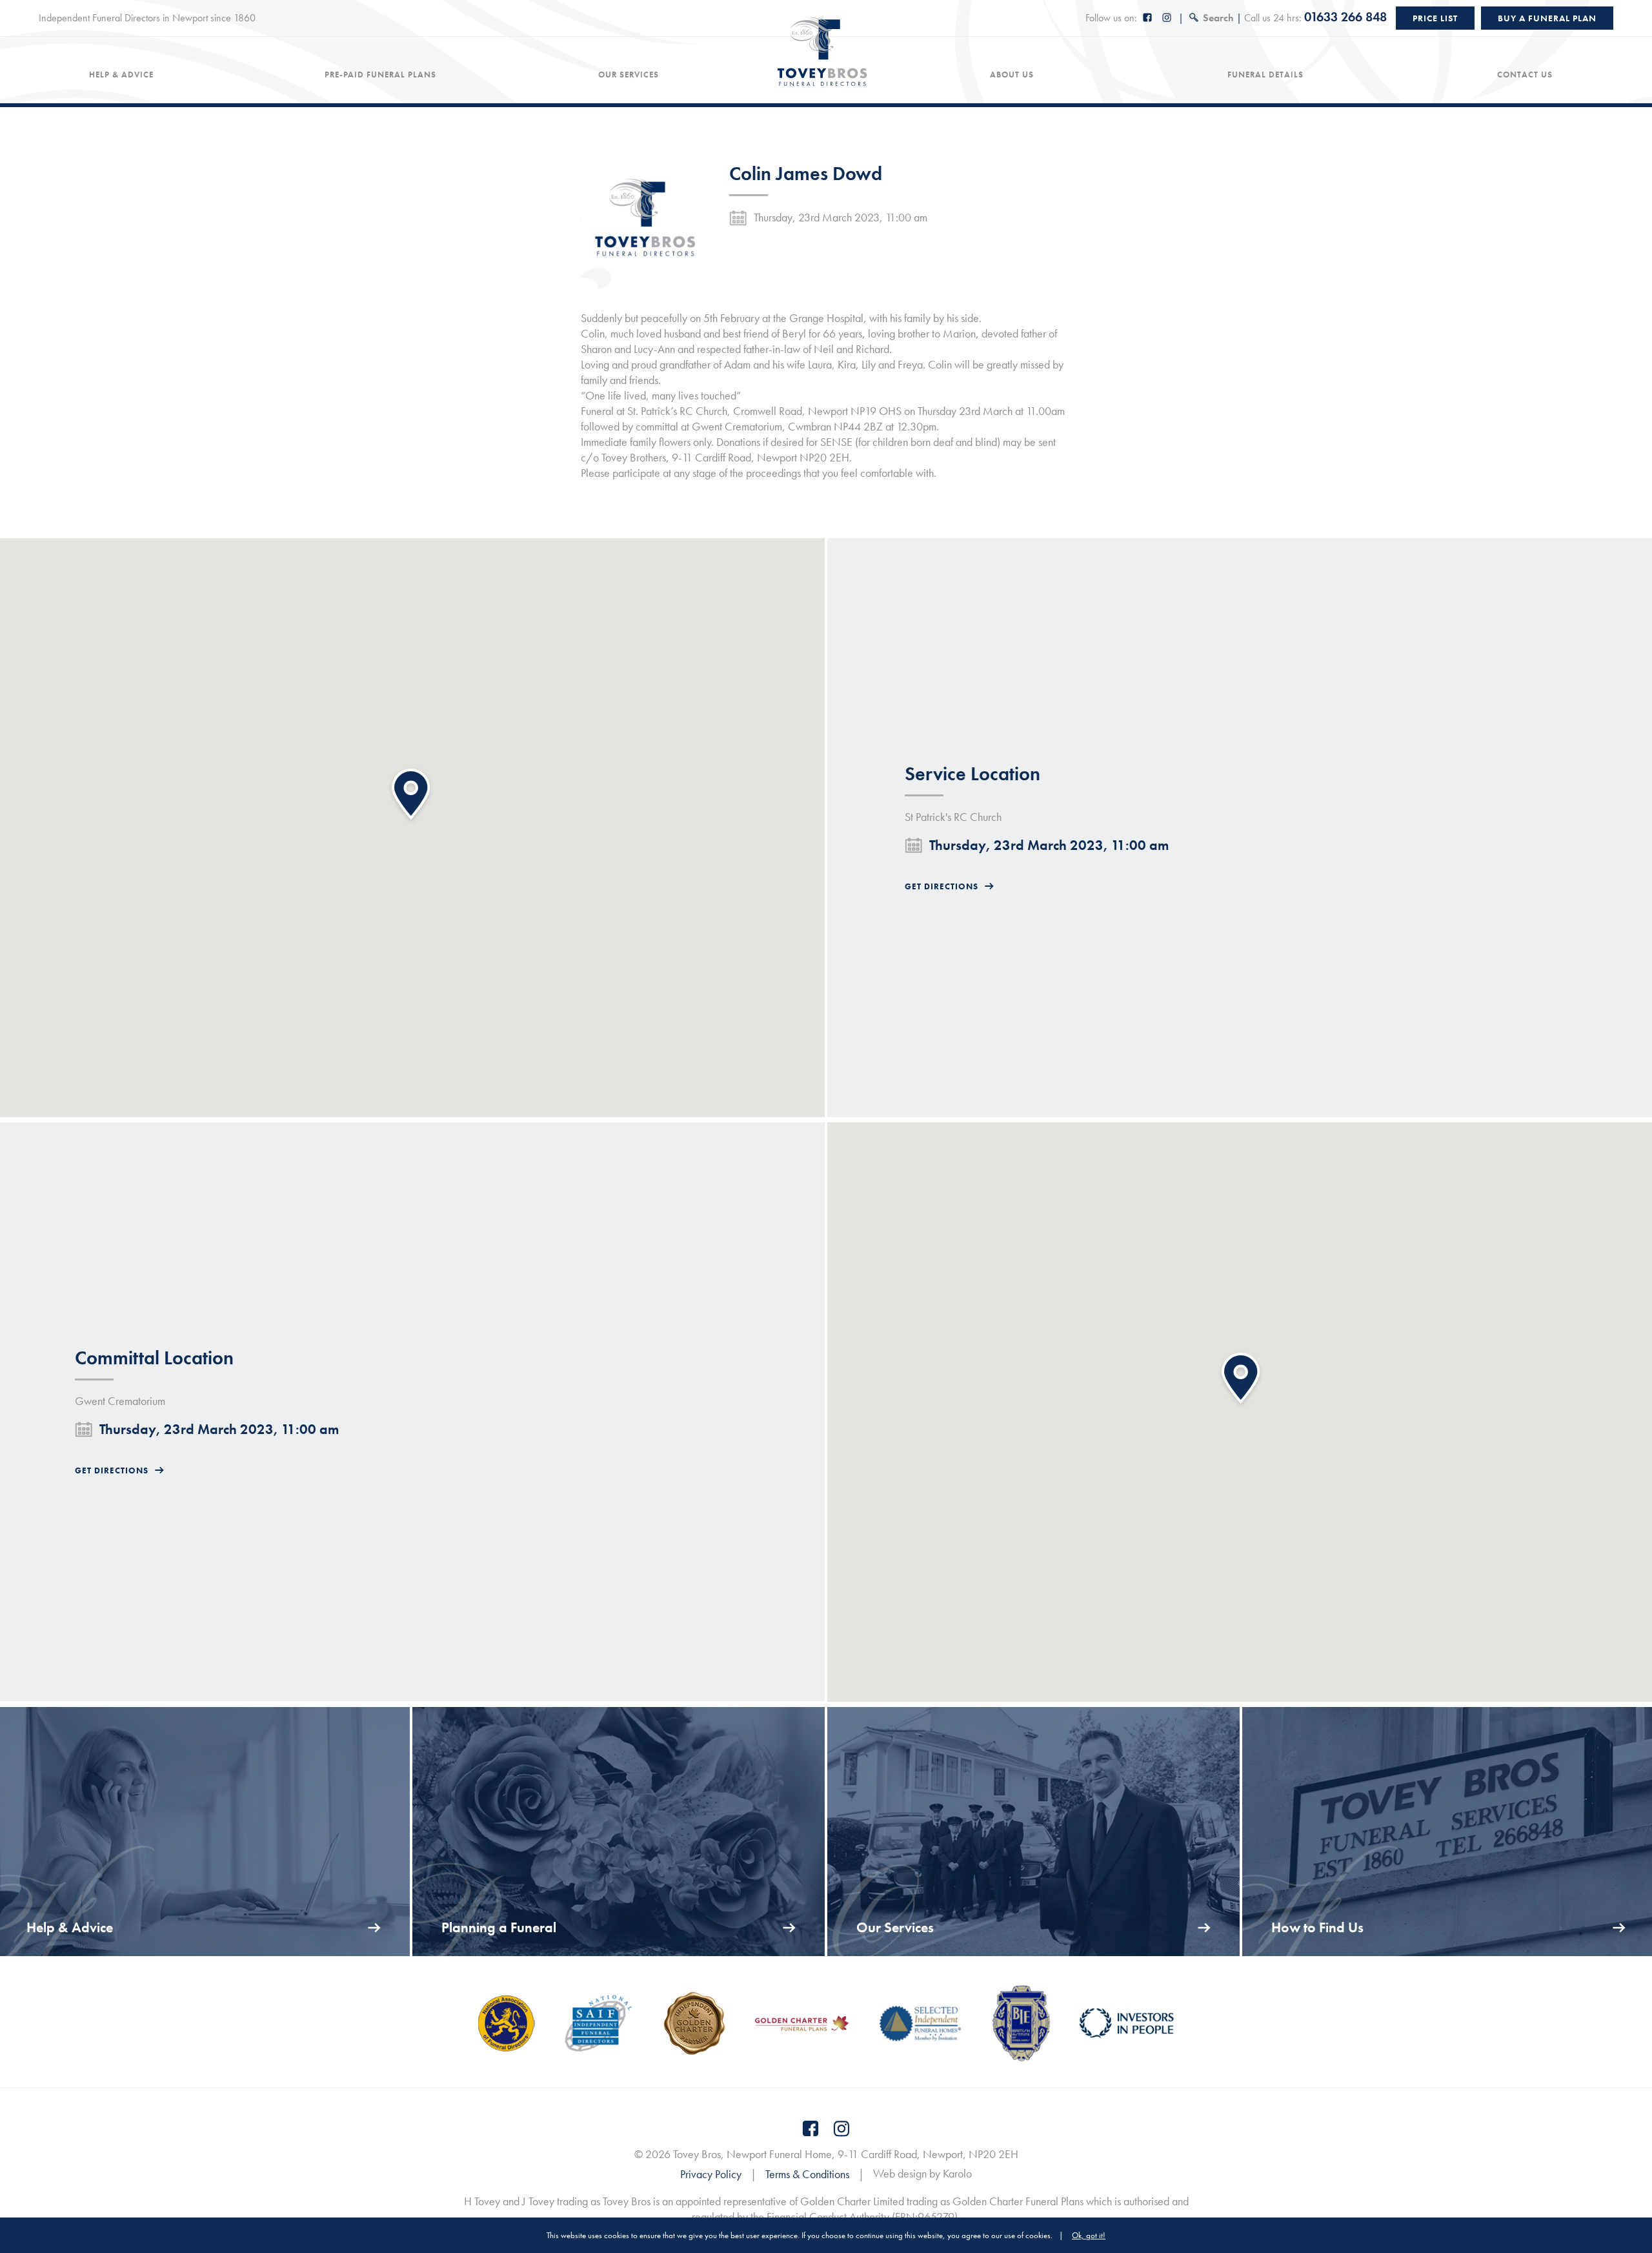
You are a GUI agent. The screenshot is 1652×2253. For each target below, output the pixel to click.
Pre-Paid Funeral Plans (380, 75)
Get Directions (942, 886)
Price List (1435, 18)
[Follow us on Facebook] (1148, 18)
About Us (1012, 75)
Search (1218, 18)
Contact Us (1525, 75)
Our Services (629, 75)
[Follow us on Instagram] (1167, 18)
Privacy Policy (711, 2174)
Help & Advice (121, 75)
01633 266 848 (1345, 17)
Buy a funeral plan (1547, 18)
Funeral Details (1265, 75)
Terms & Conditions (807, 2174)
